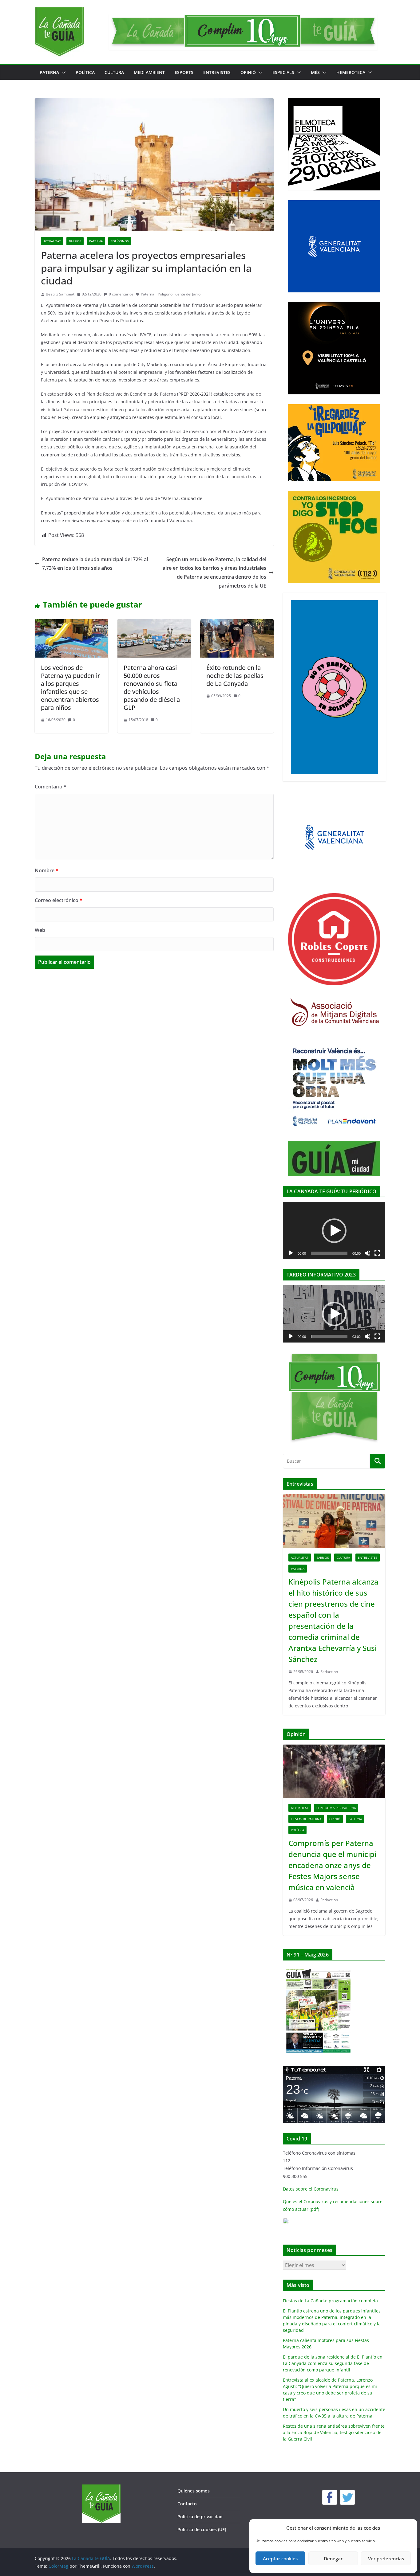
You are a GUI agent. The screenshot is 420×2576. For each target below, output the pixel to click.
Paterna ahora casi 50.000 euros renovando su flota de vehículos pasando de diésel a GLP (152, 688)
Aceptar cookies (280, 2558)
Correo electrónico (59, 900)
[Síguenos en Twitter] (347, 2497)
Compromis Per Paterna (336, 1808)
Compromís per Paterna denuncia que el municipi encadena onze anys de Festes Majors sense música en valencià (332, 1865)
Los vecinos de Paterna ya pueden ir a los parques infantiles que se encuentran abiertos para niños (70, 688)
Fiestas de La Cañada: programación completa (330, 2301)
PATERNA (49, 72)
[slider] (329, 1336)
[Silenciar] (367, 1253)
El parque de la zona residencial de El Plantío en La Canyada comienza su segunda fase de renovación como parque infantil (333, 2363)
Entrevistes (217, 72)
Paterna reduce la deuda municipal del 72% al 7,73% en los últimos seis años (95, 564)
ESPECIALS (283, 72)
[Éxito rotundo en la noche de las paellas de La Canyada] (237, 623)
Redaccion (329, 1672)
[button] (62, 72)
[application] (334, 1231)
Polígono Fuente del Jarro (179, 294)
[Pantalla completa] (377, 1253)
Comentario (51, 787)
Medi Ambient (149, 72)
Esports (184, 72)
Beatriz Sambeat (60, 294)
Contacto (187, 2504)
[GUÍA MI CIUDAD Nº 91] (318, 1969)
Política (85, 72)
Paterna (148, 294)
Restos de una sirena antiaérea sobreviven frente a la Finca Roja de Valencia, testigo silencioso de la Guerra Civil (334, 2432)
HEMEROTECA (351, 72)
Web (40, 930)
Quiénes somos (194, 2491)
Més (315, 72)
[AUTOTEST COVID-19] (316, 2222)
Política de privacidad (200, 2517)
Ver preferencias (386, 2558)
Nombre (47, 870)
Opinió (248, 72)
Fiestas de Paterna (306, 1819)
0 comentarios (121, 294)
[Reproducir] (291, 1253)
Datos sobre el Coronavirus (311, 2189)
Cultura (114, 72)
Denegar (333, 2558)
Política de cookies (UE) (202, 2529)
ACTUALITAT (52, 241)
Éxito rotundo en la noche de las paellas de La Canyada (235, 676)
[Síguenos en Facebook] (330, 2497)
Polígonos (120, 241)
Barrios (75, 241)
